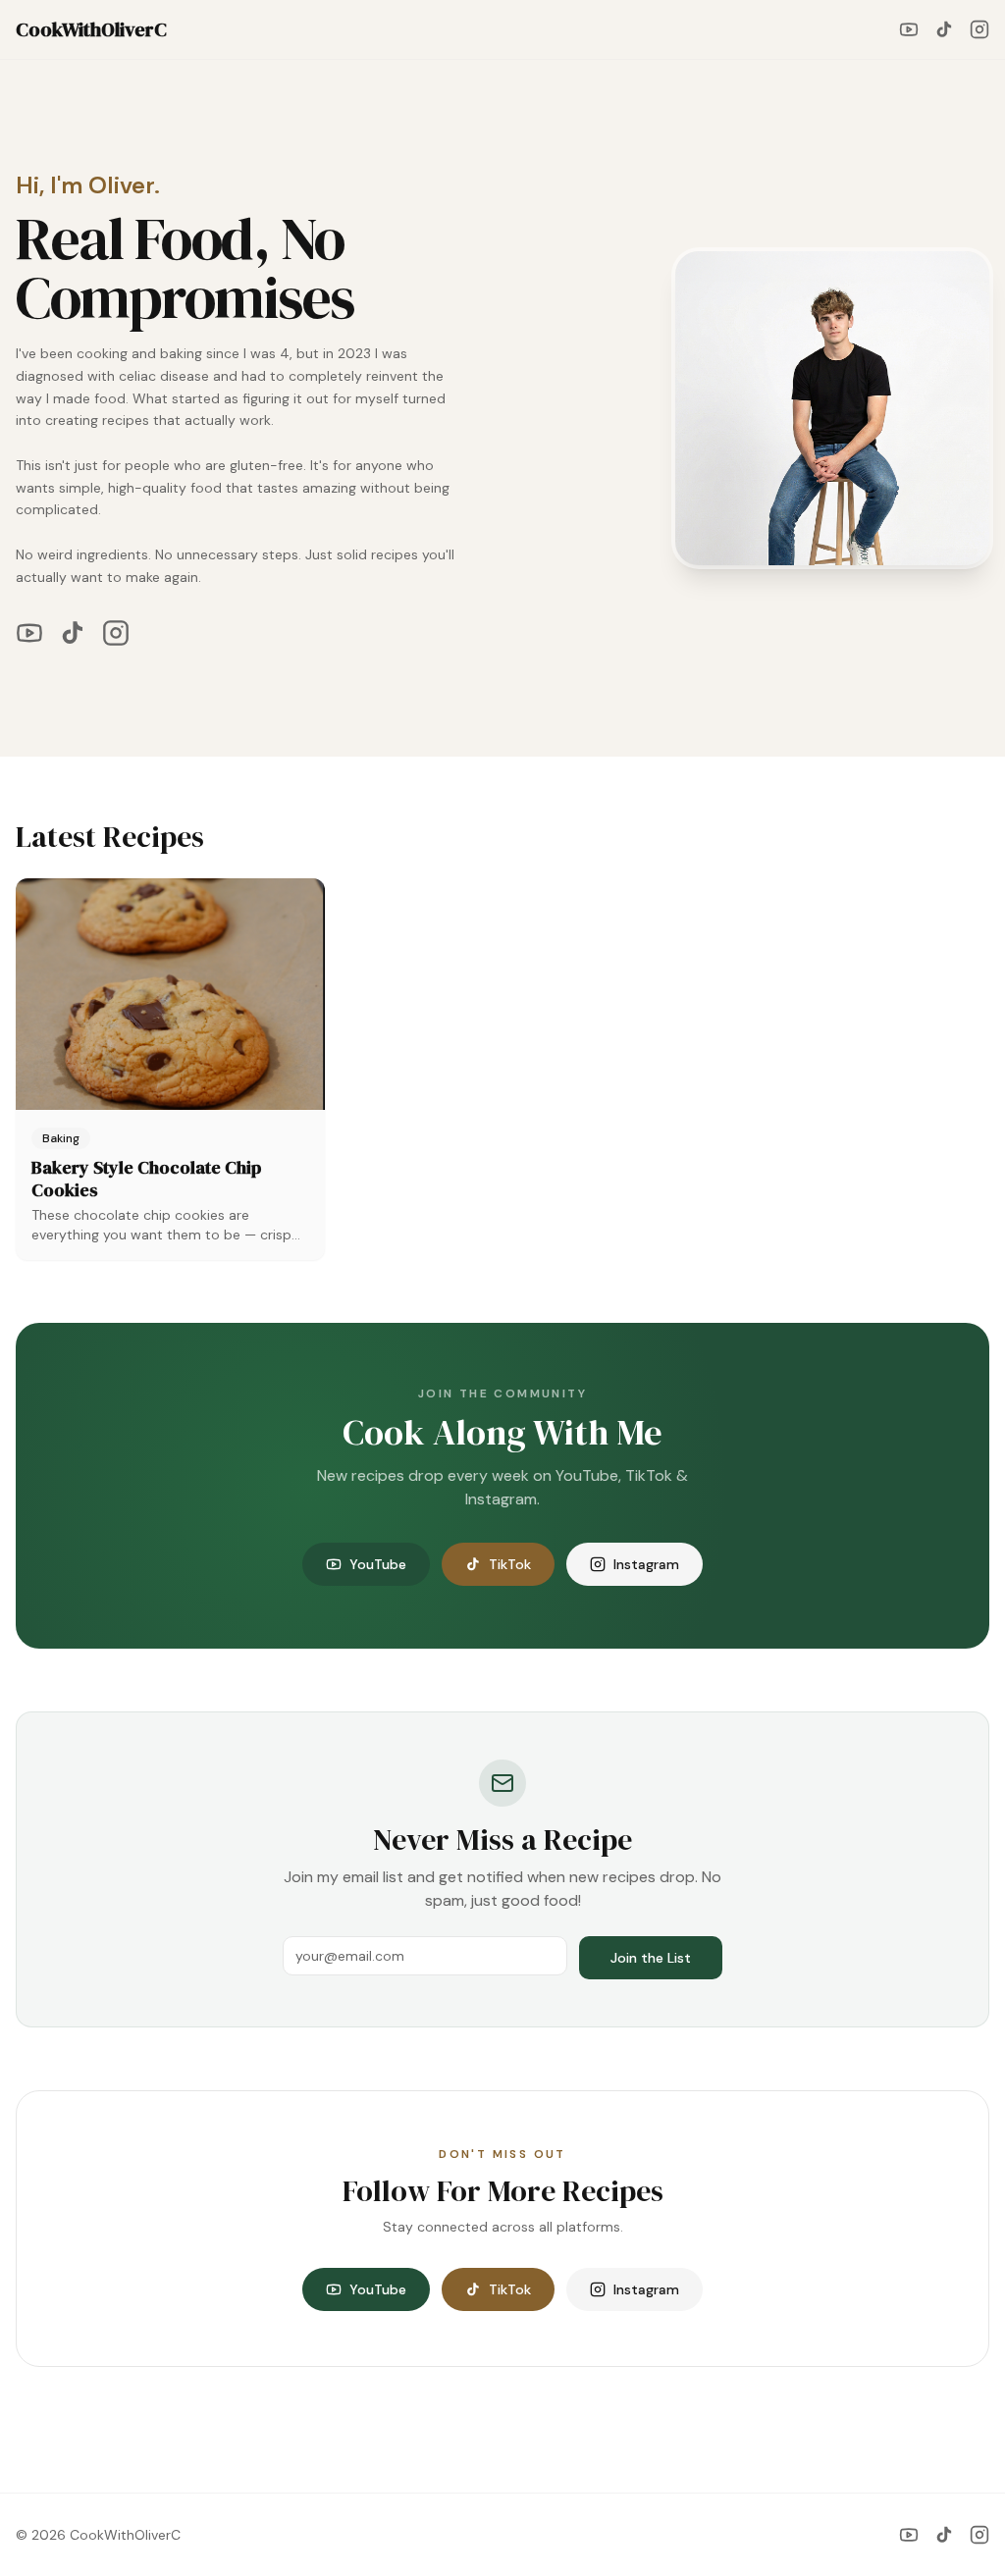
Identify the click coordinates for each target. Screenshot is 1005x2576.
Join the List (651, 1958)
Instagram (646, 1564)
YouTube (378, 1564)
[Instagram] (979, 29)
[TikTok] (944, 29)
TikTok (510, 1564)
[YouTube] (909, 29)
